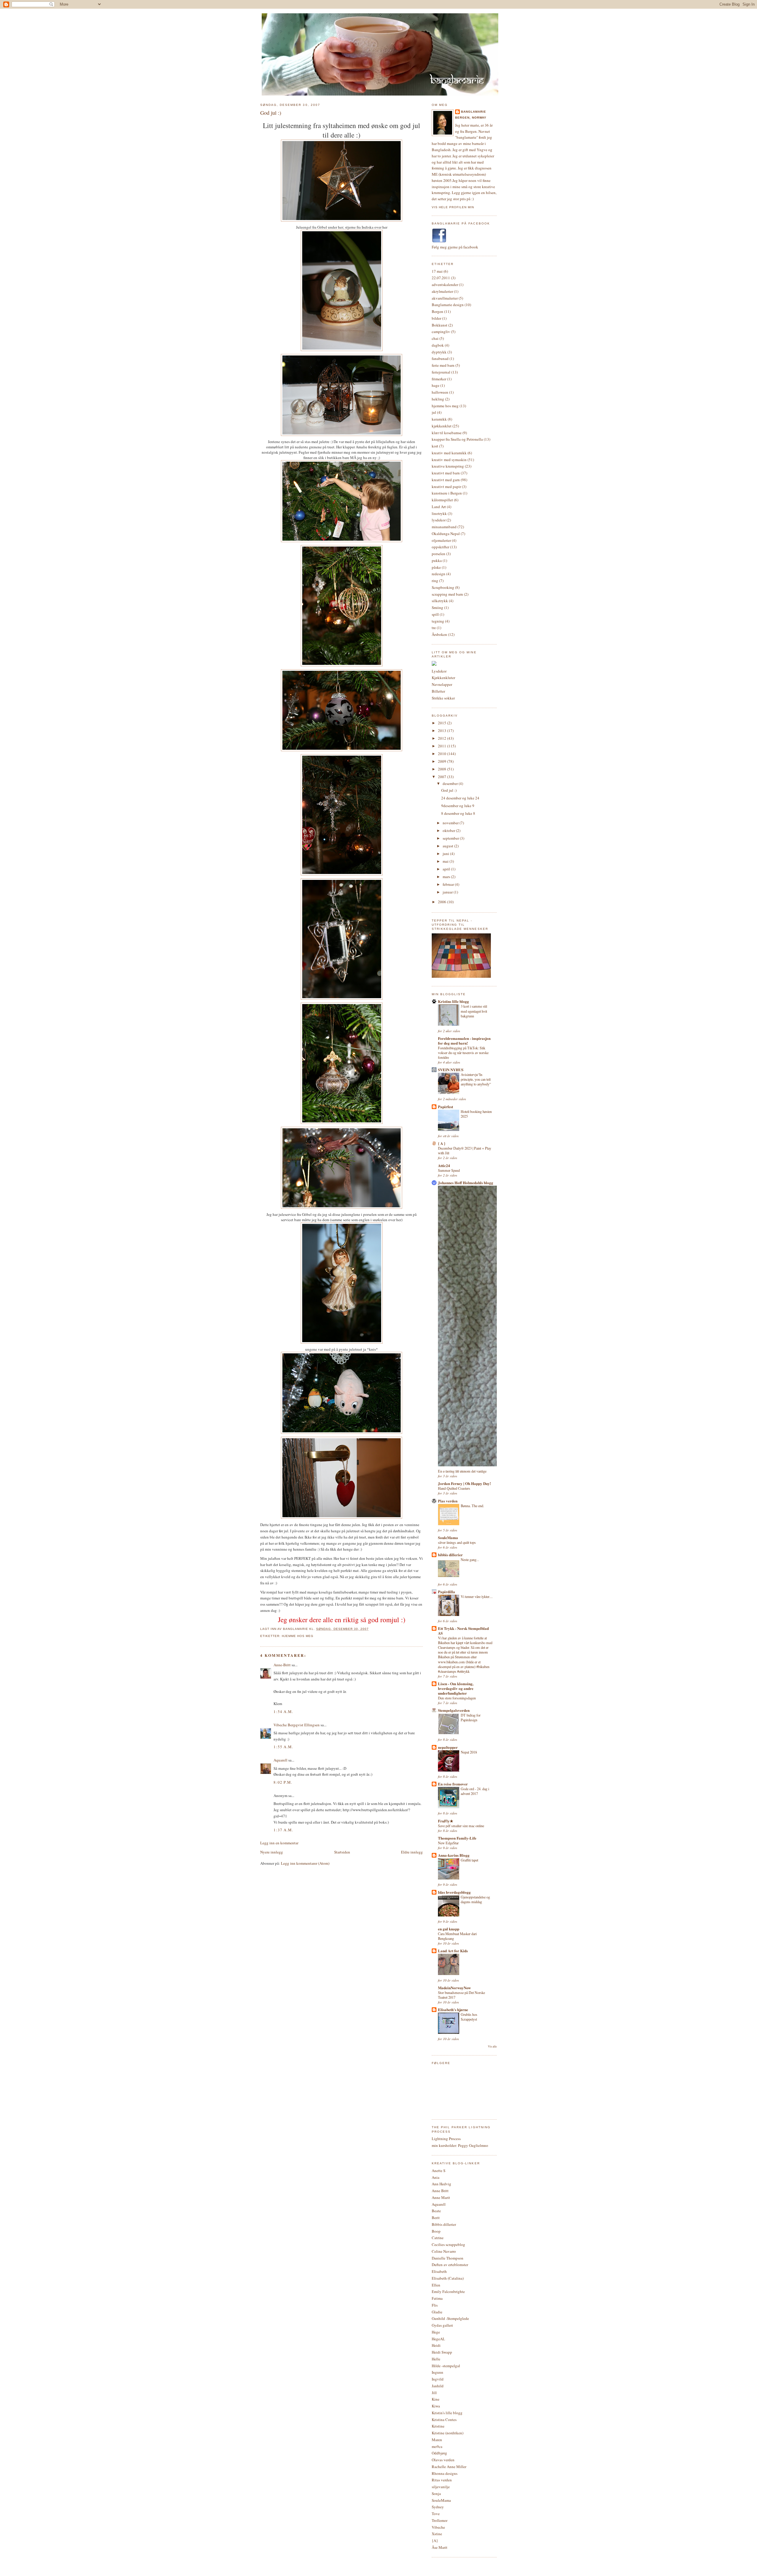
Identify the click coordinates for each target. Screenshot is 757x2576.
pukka (437, 560)
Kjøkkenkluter (443, 678)
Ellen (436, 2285)
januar (448, 892)
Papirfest (445, 1107)
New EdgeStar (448, 1843)
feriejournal (441, 372)
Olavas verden (443, 2460)
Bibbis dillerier (444, 2224)
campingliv (441, 332)
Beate (436, 2211)
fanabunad (440, 358)
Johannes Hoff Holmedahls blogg (466, 1183)
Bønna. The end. (472, 1506)
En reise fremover (453, 1784)
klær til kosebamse (447, 433)
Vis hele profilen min (453, 207)
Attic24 (444, 1165)
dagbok (438, 345)
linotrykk (439, 513)
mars (447, 877)
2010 (443, 754)
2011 (443, 746)
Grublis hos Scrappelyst (469, 2017)
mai (446, 861)
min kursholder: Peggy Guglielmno (460, 2145)
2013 (443, 731)
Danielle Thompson (448, 2258)
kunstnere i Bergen (447, 493)
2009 (443, 761)
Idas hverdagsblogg (454, 1892)
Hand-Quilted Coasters (454, 1488)
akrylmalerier (442, 291)
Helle (436, 2359)
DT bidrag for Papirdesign (471, 1717)
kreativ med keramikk (449, 453)
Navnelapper (442, 684)
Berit (436, 2218)
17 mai (437, 271)
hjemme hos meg (298, 1636)
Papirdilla (447, 1592)
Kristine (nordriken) (448, 2433)
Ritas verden (442, 2480)
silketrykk (440, 601)
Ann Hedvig (441, 2184)
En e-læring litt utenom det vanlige (462, 1471)
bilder (436, 318)
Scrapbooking (443, 587)
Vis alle (492, 2046)
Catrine (438, 2238)
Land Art (439, 507)
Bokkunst (440, 325)
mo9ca (437, 2446)
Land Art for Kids (453, 1951)
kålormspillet (442, 500)
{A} (435, 2541)
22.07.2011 (441, 278)
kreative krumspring (448, 466)
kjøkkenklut (442, 426)
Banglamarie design (448, 305)
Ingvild (438, 2379)
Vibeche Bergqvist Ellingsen (297, 1725)
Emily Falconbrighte (448, 2291)
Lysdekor (439, 671)
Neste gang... (470, 1560)
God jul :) (271, 113)
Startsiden (342, 1852)
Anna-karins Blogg (454, 1855)
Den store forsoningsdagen (457, 1698)
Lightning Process (446, 2139)
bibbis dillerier (450, 1555)
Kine (436, 2399)
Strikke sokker (443, 698)
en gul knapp (449, 1929)
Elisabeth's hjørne (453, 2009)
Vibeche (438, 2527)
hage (436, 385)
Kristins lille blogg (453, 1001)
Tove (436, 2514)
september (451, 838)
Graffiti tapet (469, 1860)
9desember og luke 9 (458, 806)
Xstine (437, 2534)
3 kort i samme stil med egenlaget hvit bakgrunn (474, 1011)
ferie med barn (443, 365)
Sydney (438, 2507)
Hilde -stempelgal (446, 2366)
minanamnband (444, 527)
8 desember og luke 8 (458, 813)
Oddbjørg (439, 2453)
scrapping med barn (447, 594)
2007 (443, 777)
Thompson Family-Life (457, 1838)
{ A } (442, 1143)
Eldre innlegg (412, 1852)
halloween (440, 392)
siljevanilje (441, 2487)
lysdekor (439, 520)
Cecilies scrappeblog (448, 2244)
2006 (443, 902)
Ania (436, 2177)
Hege (436, 2332)
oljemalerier (441, 540)
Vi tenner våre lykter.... (477, 1596)
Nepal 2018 (469, 1752)
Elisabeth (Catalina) (448, 2278)
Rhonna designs (445, 2473)
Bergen (437, 311)
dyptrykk (439, 352)
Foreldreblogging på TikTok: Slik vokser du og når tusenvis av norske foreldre (463, 1053)
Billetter (438, 691)
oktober (449, 830)
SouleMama (448, 1537)
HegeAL (438, 2339)
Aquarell (280, 1760)
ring (435, 581)
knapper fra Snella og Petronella (457, 439)
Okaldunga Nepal (446, 534)
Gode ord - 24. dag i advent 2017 (475, 1791)
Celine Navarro (444, 2251)
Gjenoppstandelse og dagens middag (475, 1899)
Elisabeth (439, 2271)
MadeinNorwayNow (454, 1988)
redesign (439, 574)
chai (435, 338)
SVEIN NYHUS (451, 1070)
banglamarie (474, 112)
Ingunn (437, 2372)
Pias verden (448, 1501)
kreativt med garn (446, 480)
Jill (434, 2393)
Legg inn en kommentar (279, 1843)
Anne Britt (440, 2191)
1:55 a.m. (283, 1747)
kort (435, 446)
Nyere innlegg (272, 1852)
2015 (443, 723)
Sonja (436, 2493)
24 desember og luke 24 (460, 798)
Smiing (437, 607)
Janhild (438, 2386)
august (448, 846)
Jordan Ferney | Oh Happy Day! (464, 1483)
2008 (443, 769)
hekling (438, 399)
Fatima (437, 2298)
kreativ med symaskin (449, 460)
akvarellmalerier (445, 298)
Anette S (439, 2171)
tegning (438, 621)
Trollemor (440, 2520)
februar (449, 884)
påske (436, 567)
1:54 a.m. (283, 1712)
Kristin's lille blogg (447, 2413)
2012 (443, 738)
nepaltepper (448, 1747)
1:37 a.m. (283, 1830)
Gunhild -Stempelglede (450, 2318)
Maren (437, 2440)
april (447, 869)
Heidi (436, 2345)
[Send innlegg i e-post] (371, 1629)
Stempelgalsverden (454, 1710)
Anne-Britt (282, 1665)
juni (446, 854)
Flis (435, 2305)
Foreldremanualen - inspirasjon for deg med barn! (464, 1041)
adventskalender (445, 285)
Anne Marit (441, 2197)
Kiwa (436, 2406)
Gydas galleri (442, 2325)
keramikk (439, 419)
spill (435, 614)
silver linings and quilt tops (457, 1542)
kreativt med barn (446, 473)
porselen (439, 554)
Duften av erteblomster (450, 2265)
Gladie (437, 2312)
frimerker (439, 379)
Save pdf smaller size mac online (461, 1826)
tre (434, 628)
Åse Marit (440, 2547)
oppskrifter (440, 547)
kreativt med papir (446, 487)
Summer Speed (449, 1170)
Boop (436, 2231)
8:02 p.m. (283, 1782)
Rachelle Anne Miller (449, 2467)
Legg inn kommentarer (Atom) (305, 1863)
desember (451, 783)
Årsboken (439, 634)
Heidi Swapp (442, 2352)
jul (434, 412)
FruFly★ (446, 1821)
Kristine (438, 2426)
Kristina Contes (444, 2420)
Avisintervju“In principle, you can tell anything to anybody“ (476, 1079)
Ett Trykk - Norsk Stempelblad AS (463, 1631)
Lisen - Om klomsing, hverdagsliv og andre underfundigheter (456, 1688)
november (451, 823)
